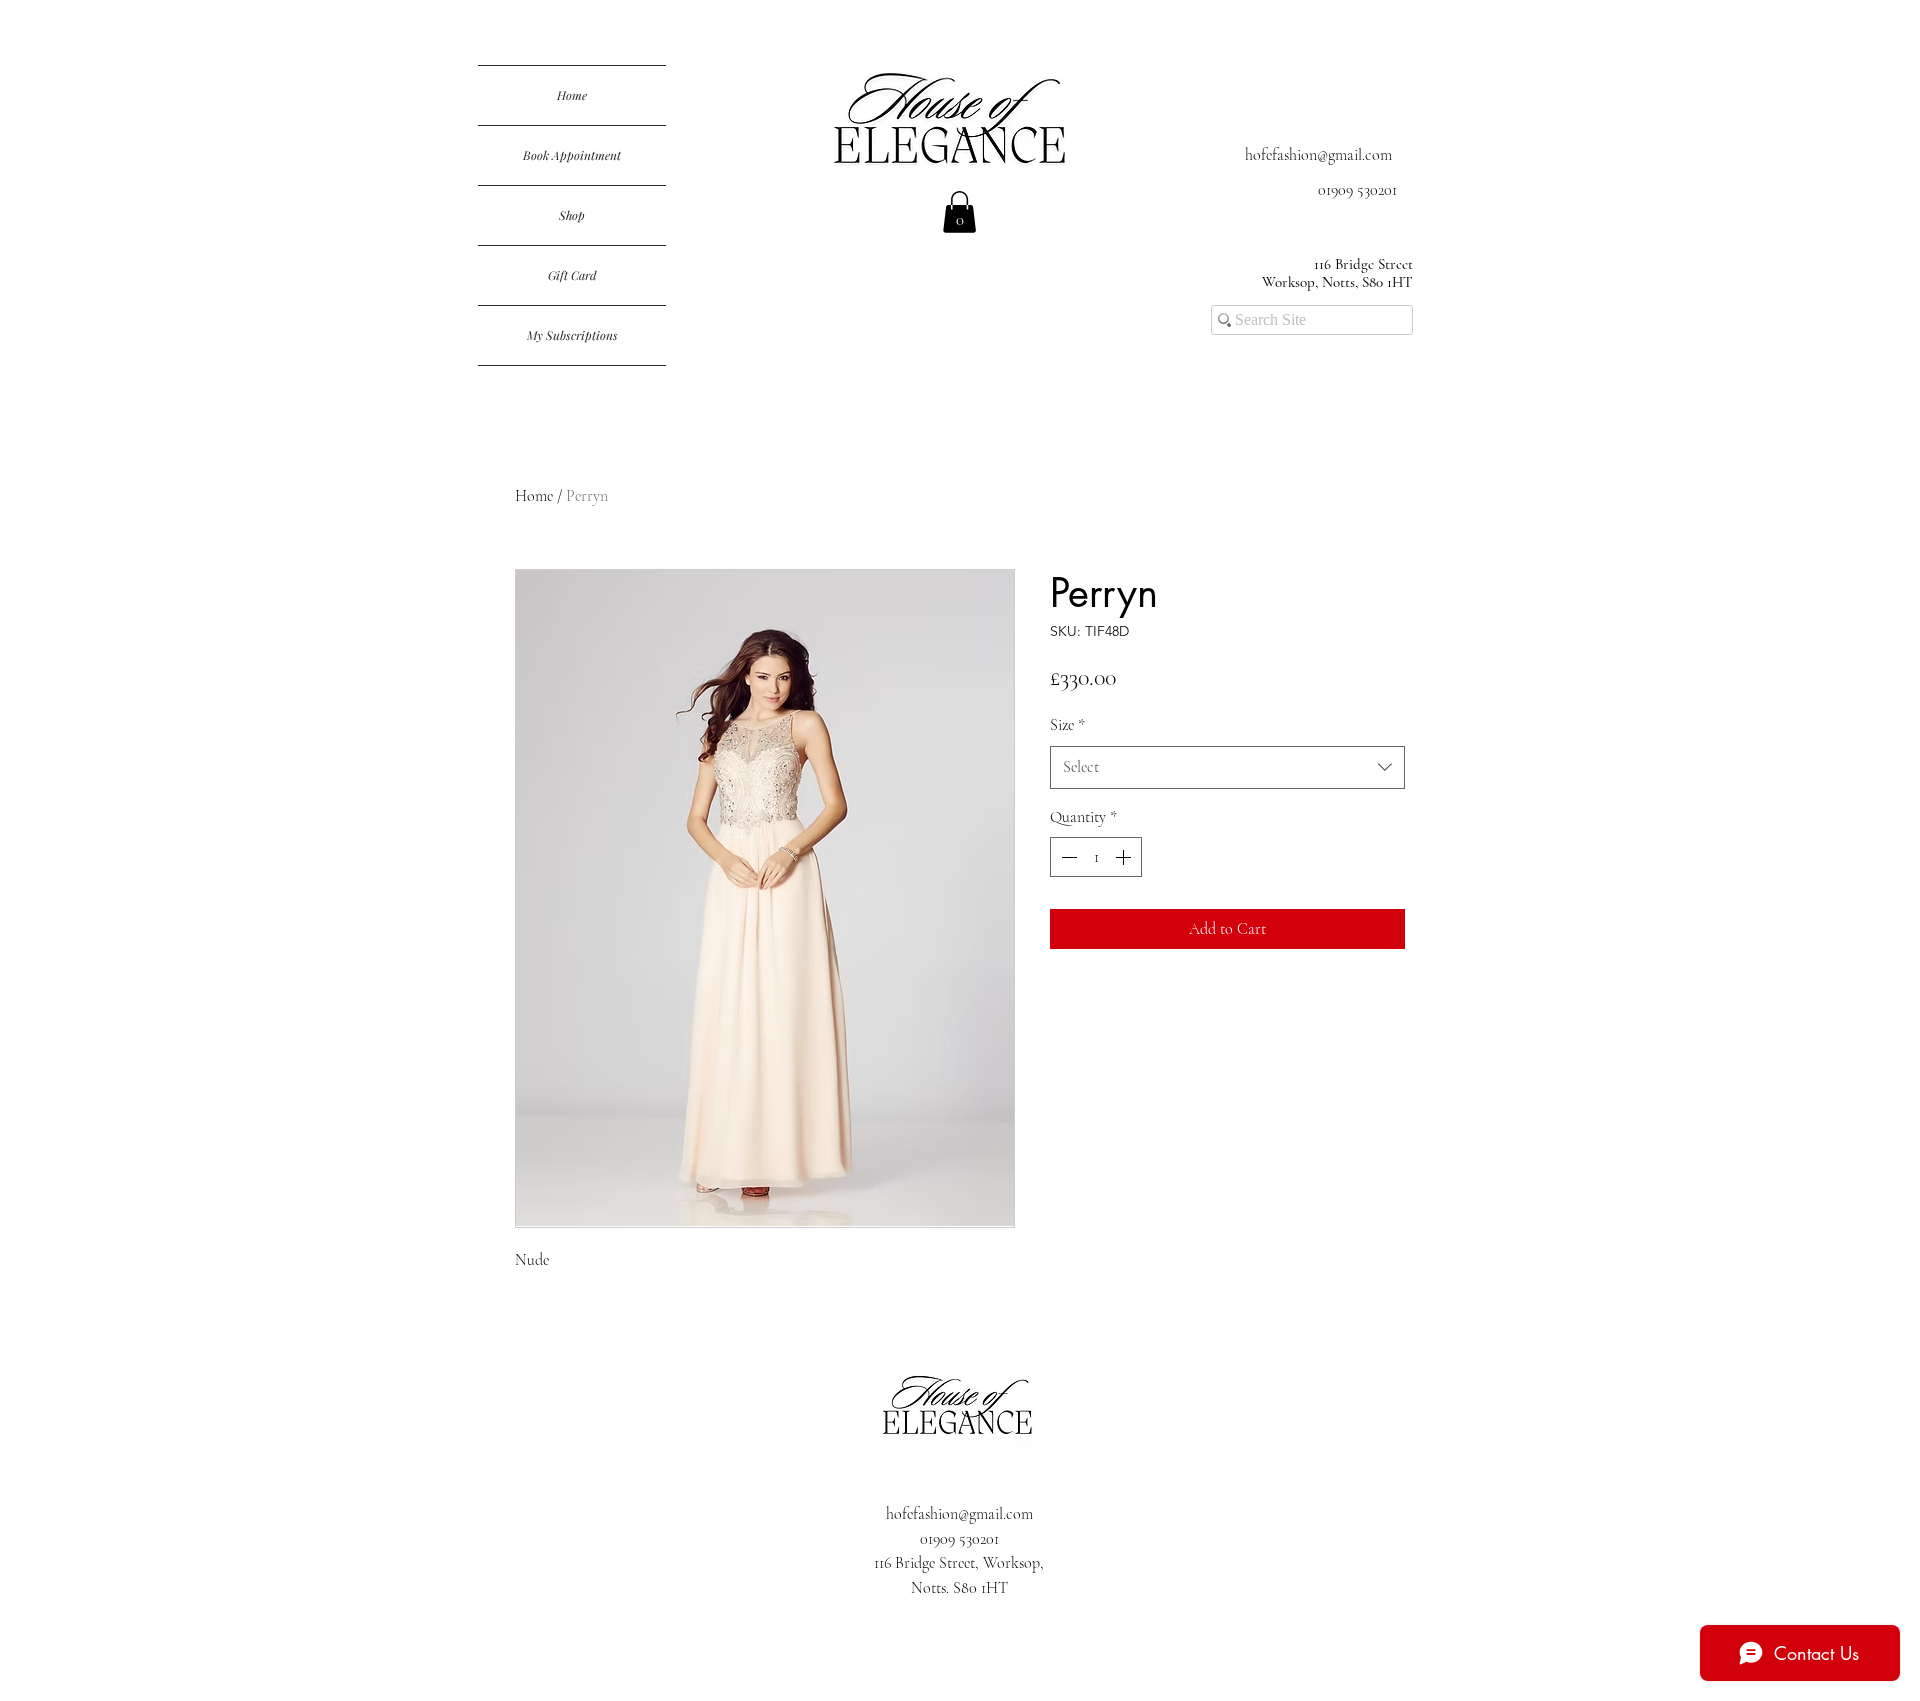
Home (572, 95)
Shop (572, 215)
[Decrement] (1067, 857)
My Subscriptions (572, 335)
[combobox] (1227, 767)
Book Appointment (572, 155)
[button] (959, 212)
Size (1067, 725)
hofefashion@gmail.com (1318, 155)
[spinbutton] (1096, 857)
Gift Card (572, 275)
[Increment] (1125, 857)
